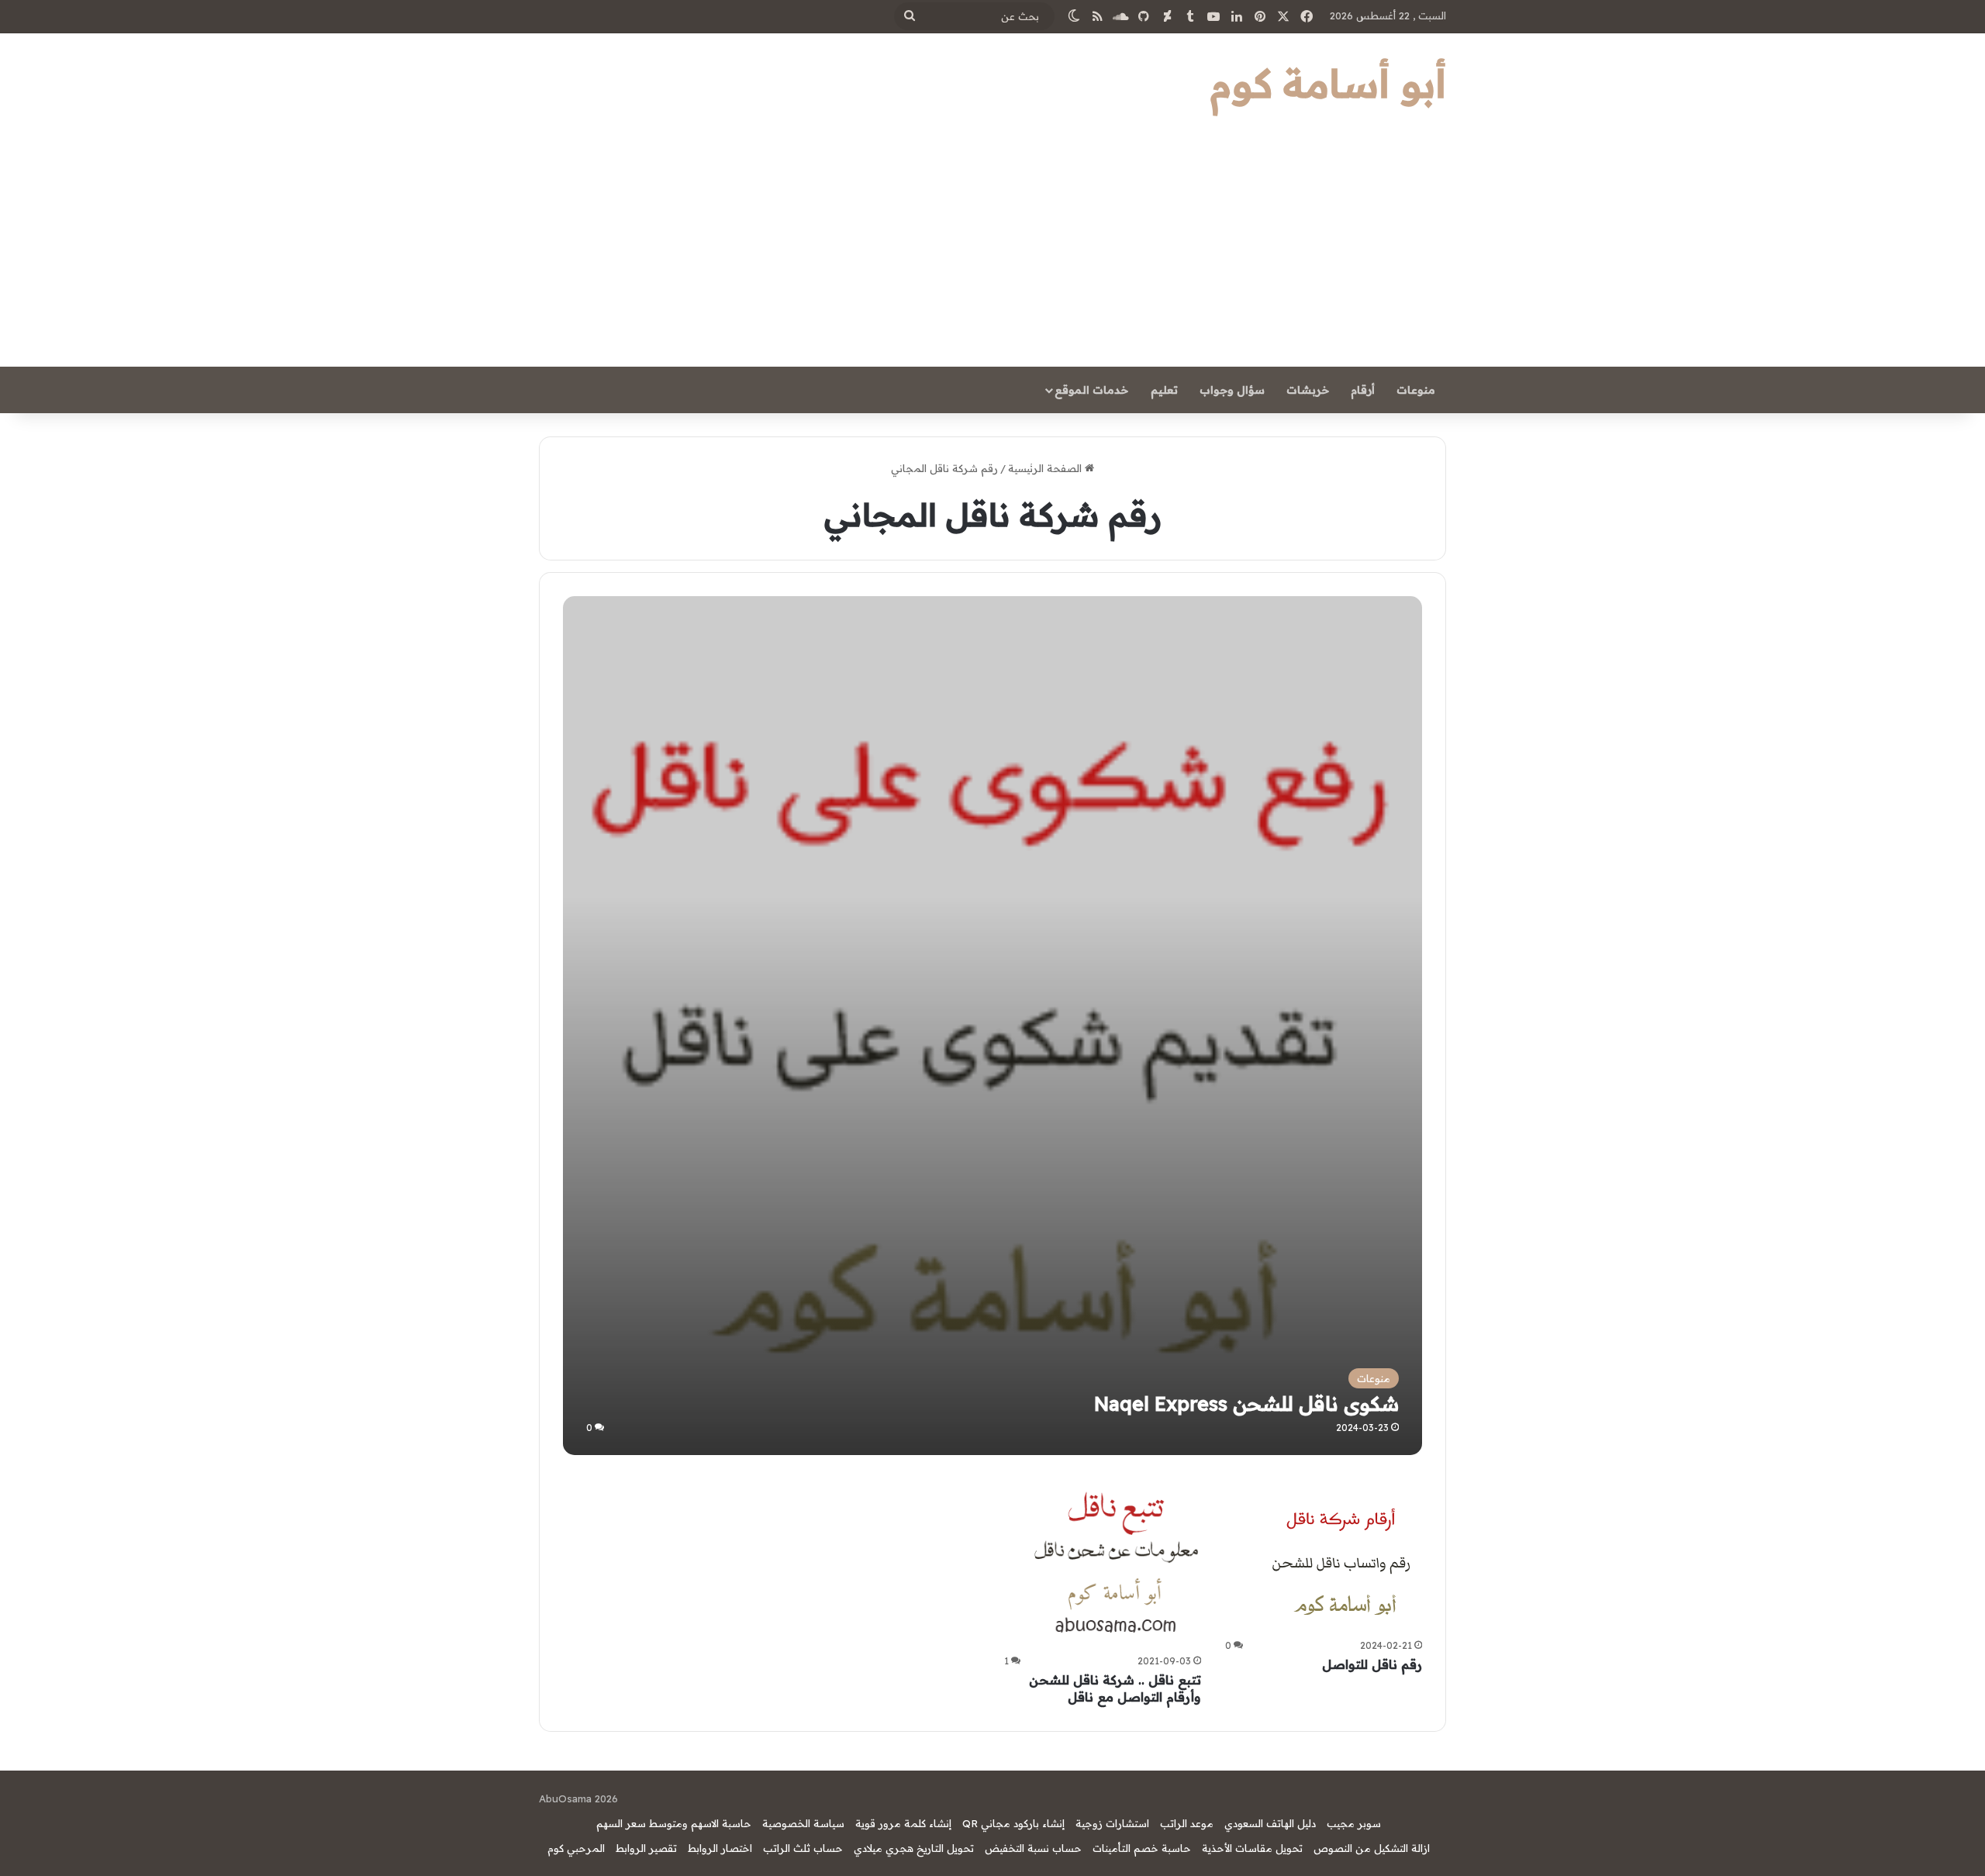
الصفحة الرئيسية (1046, 468)
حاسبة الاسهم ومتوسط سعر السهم (674, 1823)
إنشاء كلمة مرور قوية (903, 1823)
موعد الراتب (1187, 1823)
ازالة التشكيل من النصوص (1372, 1848)
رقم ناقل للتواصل (1372, 1664)
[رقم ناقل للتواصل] (1345, 1556)
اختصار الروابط (720, 1848)
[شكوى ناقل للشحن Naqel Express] (992, 1025)
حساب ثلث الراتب (803, 1848)
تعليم (1164, 390)
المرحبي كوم (576, 1848)
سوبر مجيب (1354, 1823)
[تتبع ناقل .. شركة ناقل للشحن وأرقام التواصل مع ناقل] (1116, 1564)
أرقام (1363, 390)
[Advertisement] (992, 250)
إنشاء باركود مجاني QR (1013, 1823)
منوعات (1416, 390)
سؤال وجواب (1232, 390)
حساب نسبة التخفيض (1033, 1848)
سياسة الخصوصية (803, 1823)
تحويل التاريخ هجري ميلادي (914, 1848)
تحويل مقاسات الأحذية (1252, 1848)
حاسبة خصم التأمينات (1142, 1848)
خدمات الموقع (1091, 390)
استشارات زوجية (1112, 1823)
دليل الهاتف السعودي (1270, 1823)
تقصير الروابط (646, 1848)
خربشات (1308, 390)
